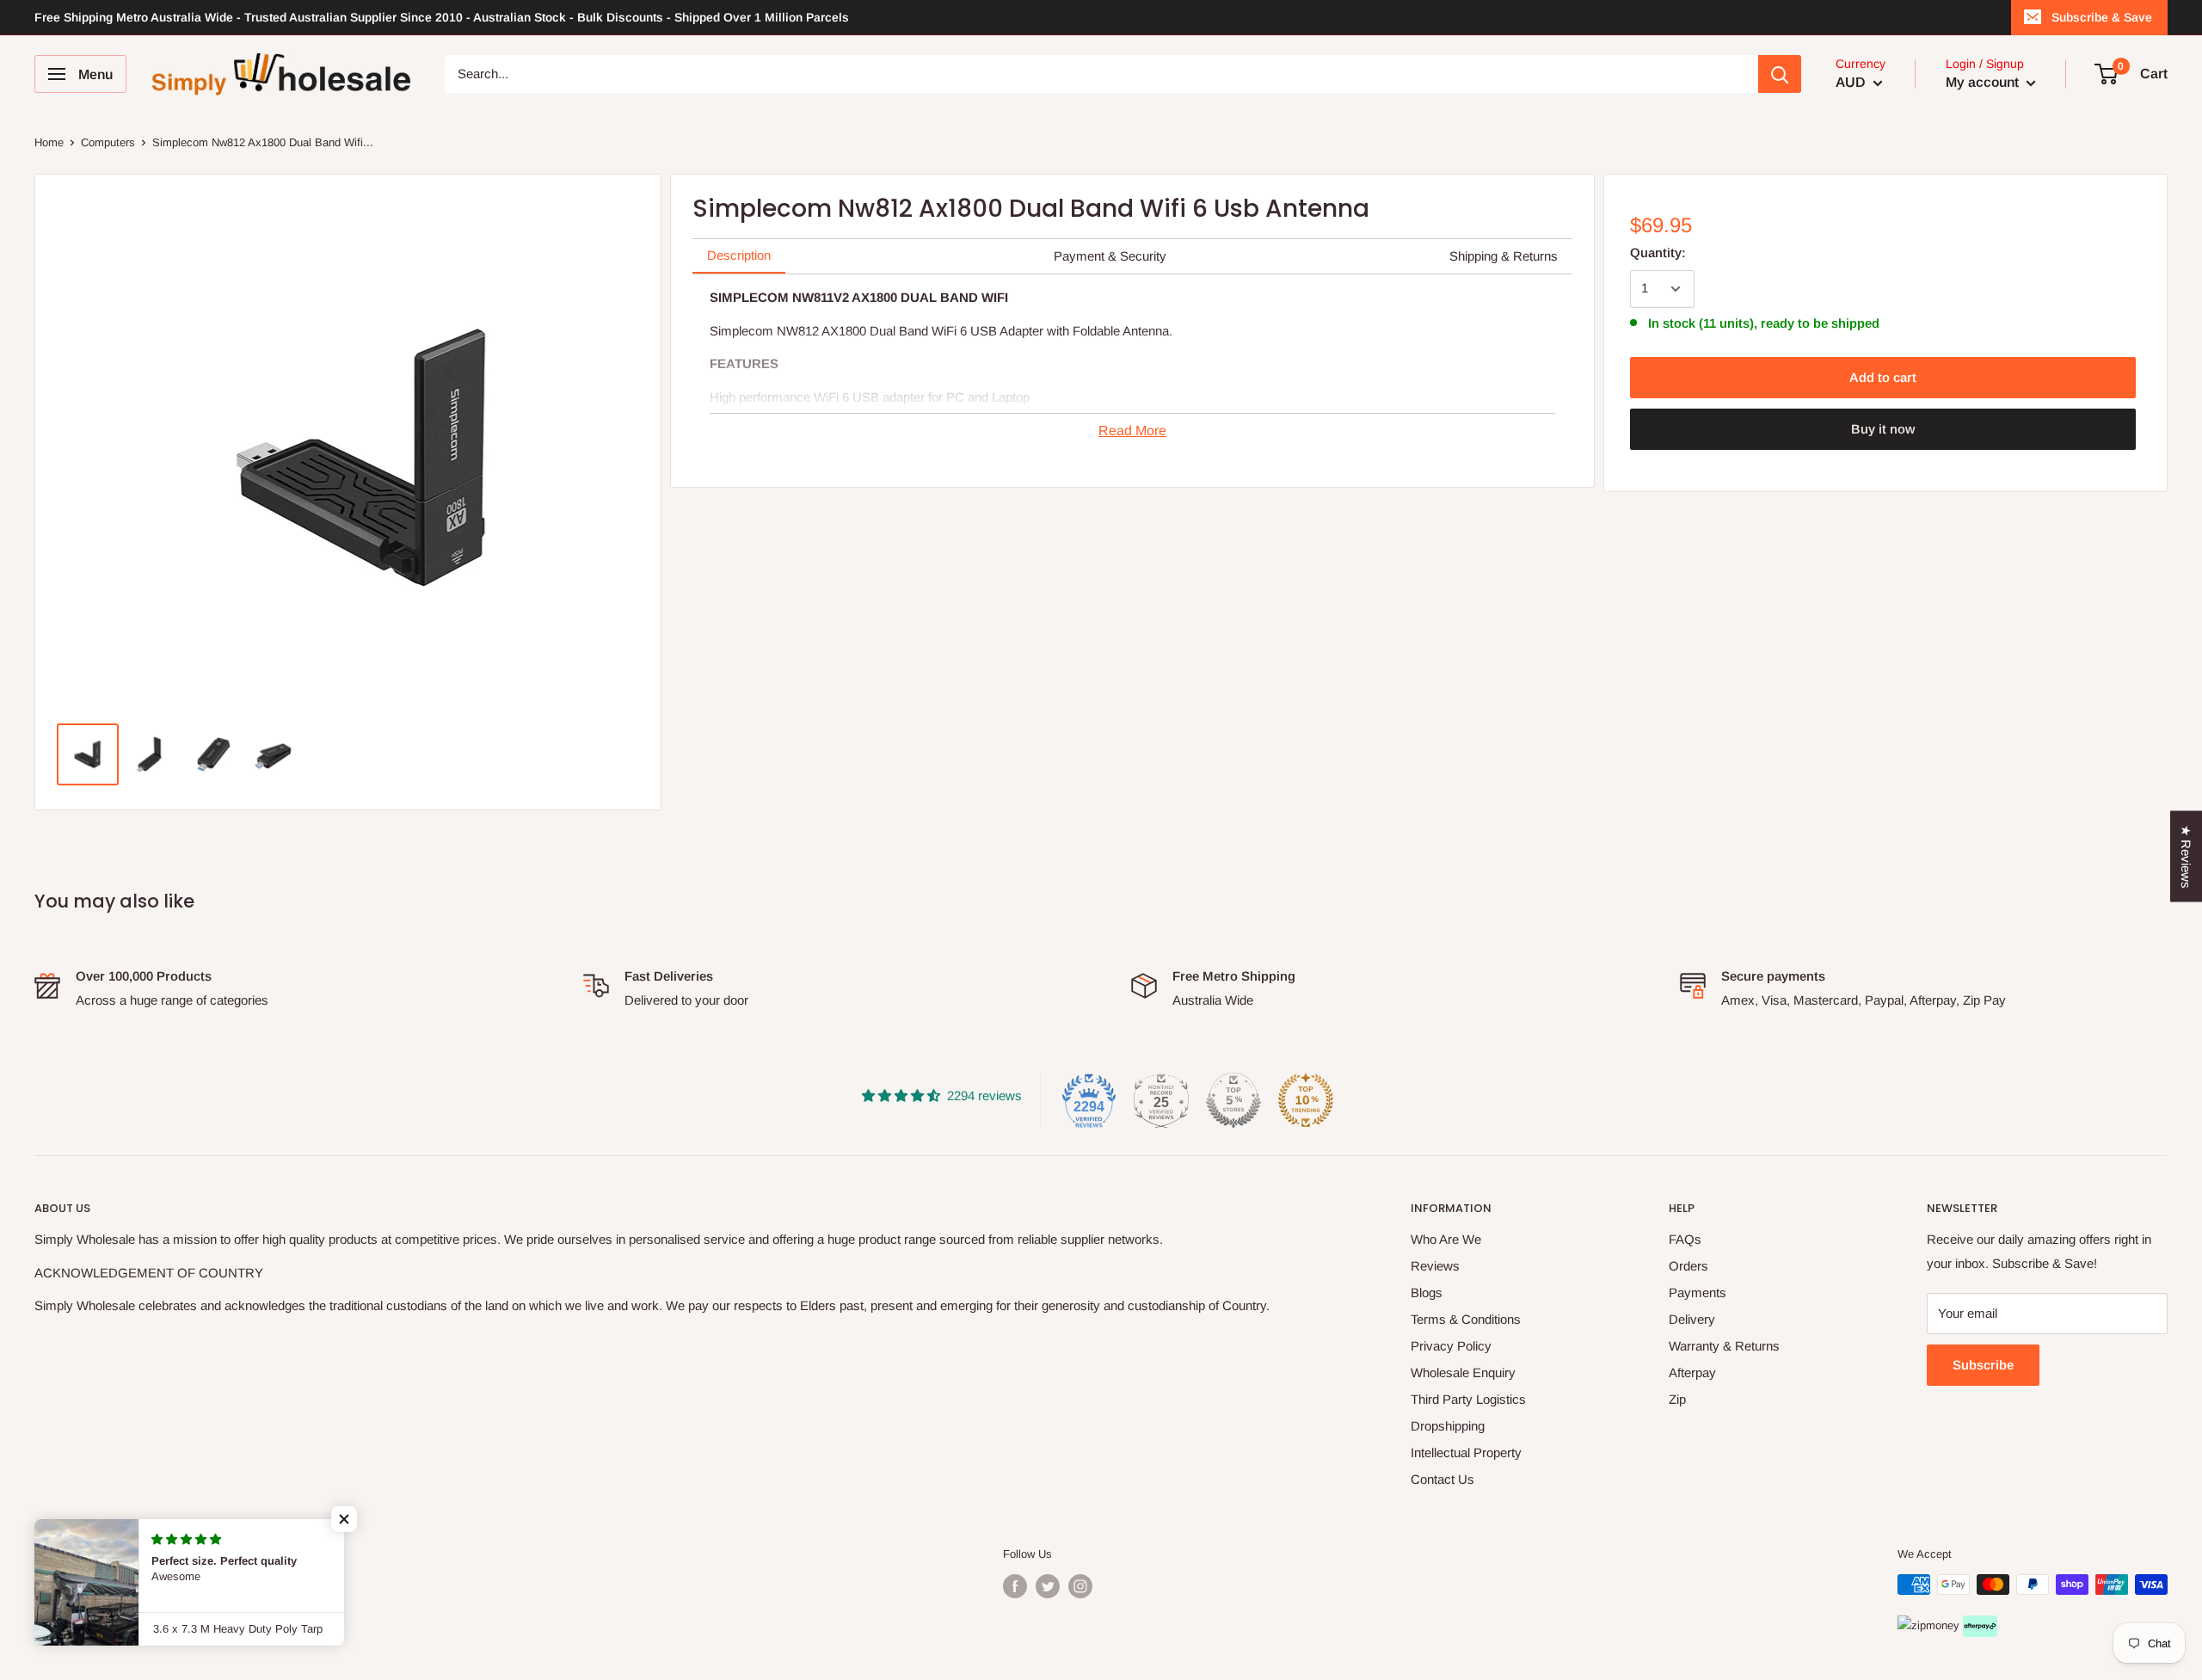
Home (49, 142)
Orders (1688, 1266)
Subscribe (1983, 1365)
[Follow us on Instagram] (1080, 1586)
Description (739, 255)
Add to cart (1883, 377)
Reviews (1435, 1266)
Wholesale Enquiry (1463, 1372)
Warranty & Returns (1724, 1346)
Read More (1132, 431)
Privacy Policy (1451, 1346)
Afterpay (1692, 1372)
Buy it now (1883, 429)
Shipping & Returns (1504, 256)
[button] (344, 1519)
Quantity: (1658, 252)
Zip (1677, 1399)
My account (1984, 82)
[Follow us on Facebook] (1015, 1586)
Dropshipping (1448, 1426)
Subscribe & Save (2102, 17)
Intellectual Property (1466, 1452)
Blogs (1427, 1292)
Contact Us (1442, 1479)
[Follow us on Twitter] (1048, 1586)
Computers (108, 142)
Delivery (1692, 1319)
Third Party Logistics (1468, 1399)
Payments (1698, 1292)
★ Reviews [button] (2186, 856)
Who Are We (1446, 1239)
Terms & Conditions (1466, 1319)
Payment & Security (1110, 256)
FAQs (1685, 1239)
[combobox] (1101, 74)
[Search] (1780, 74)
